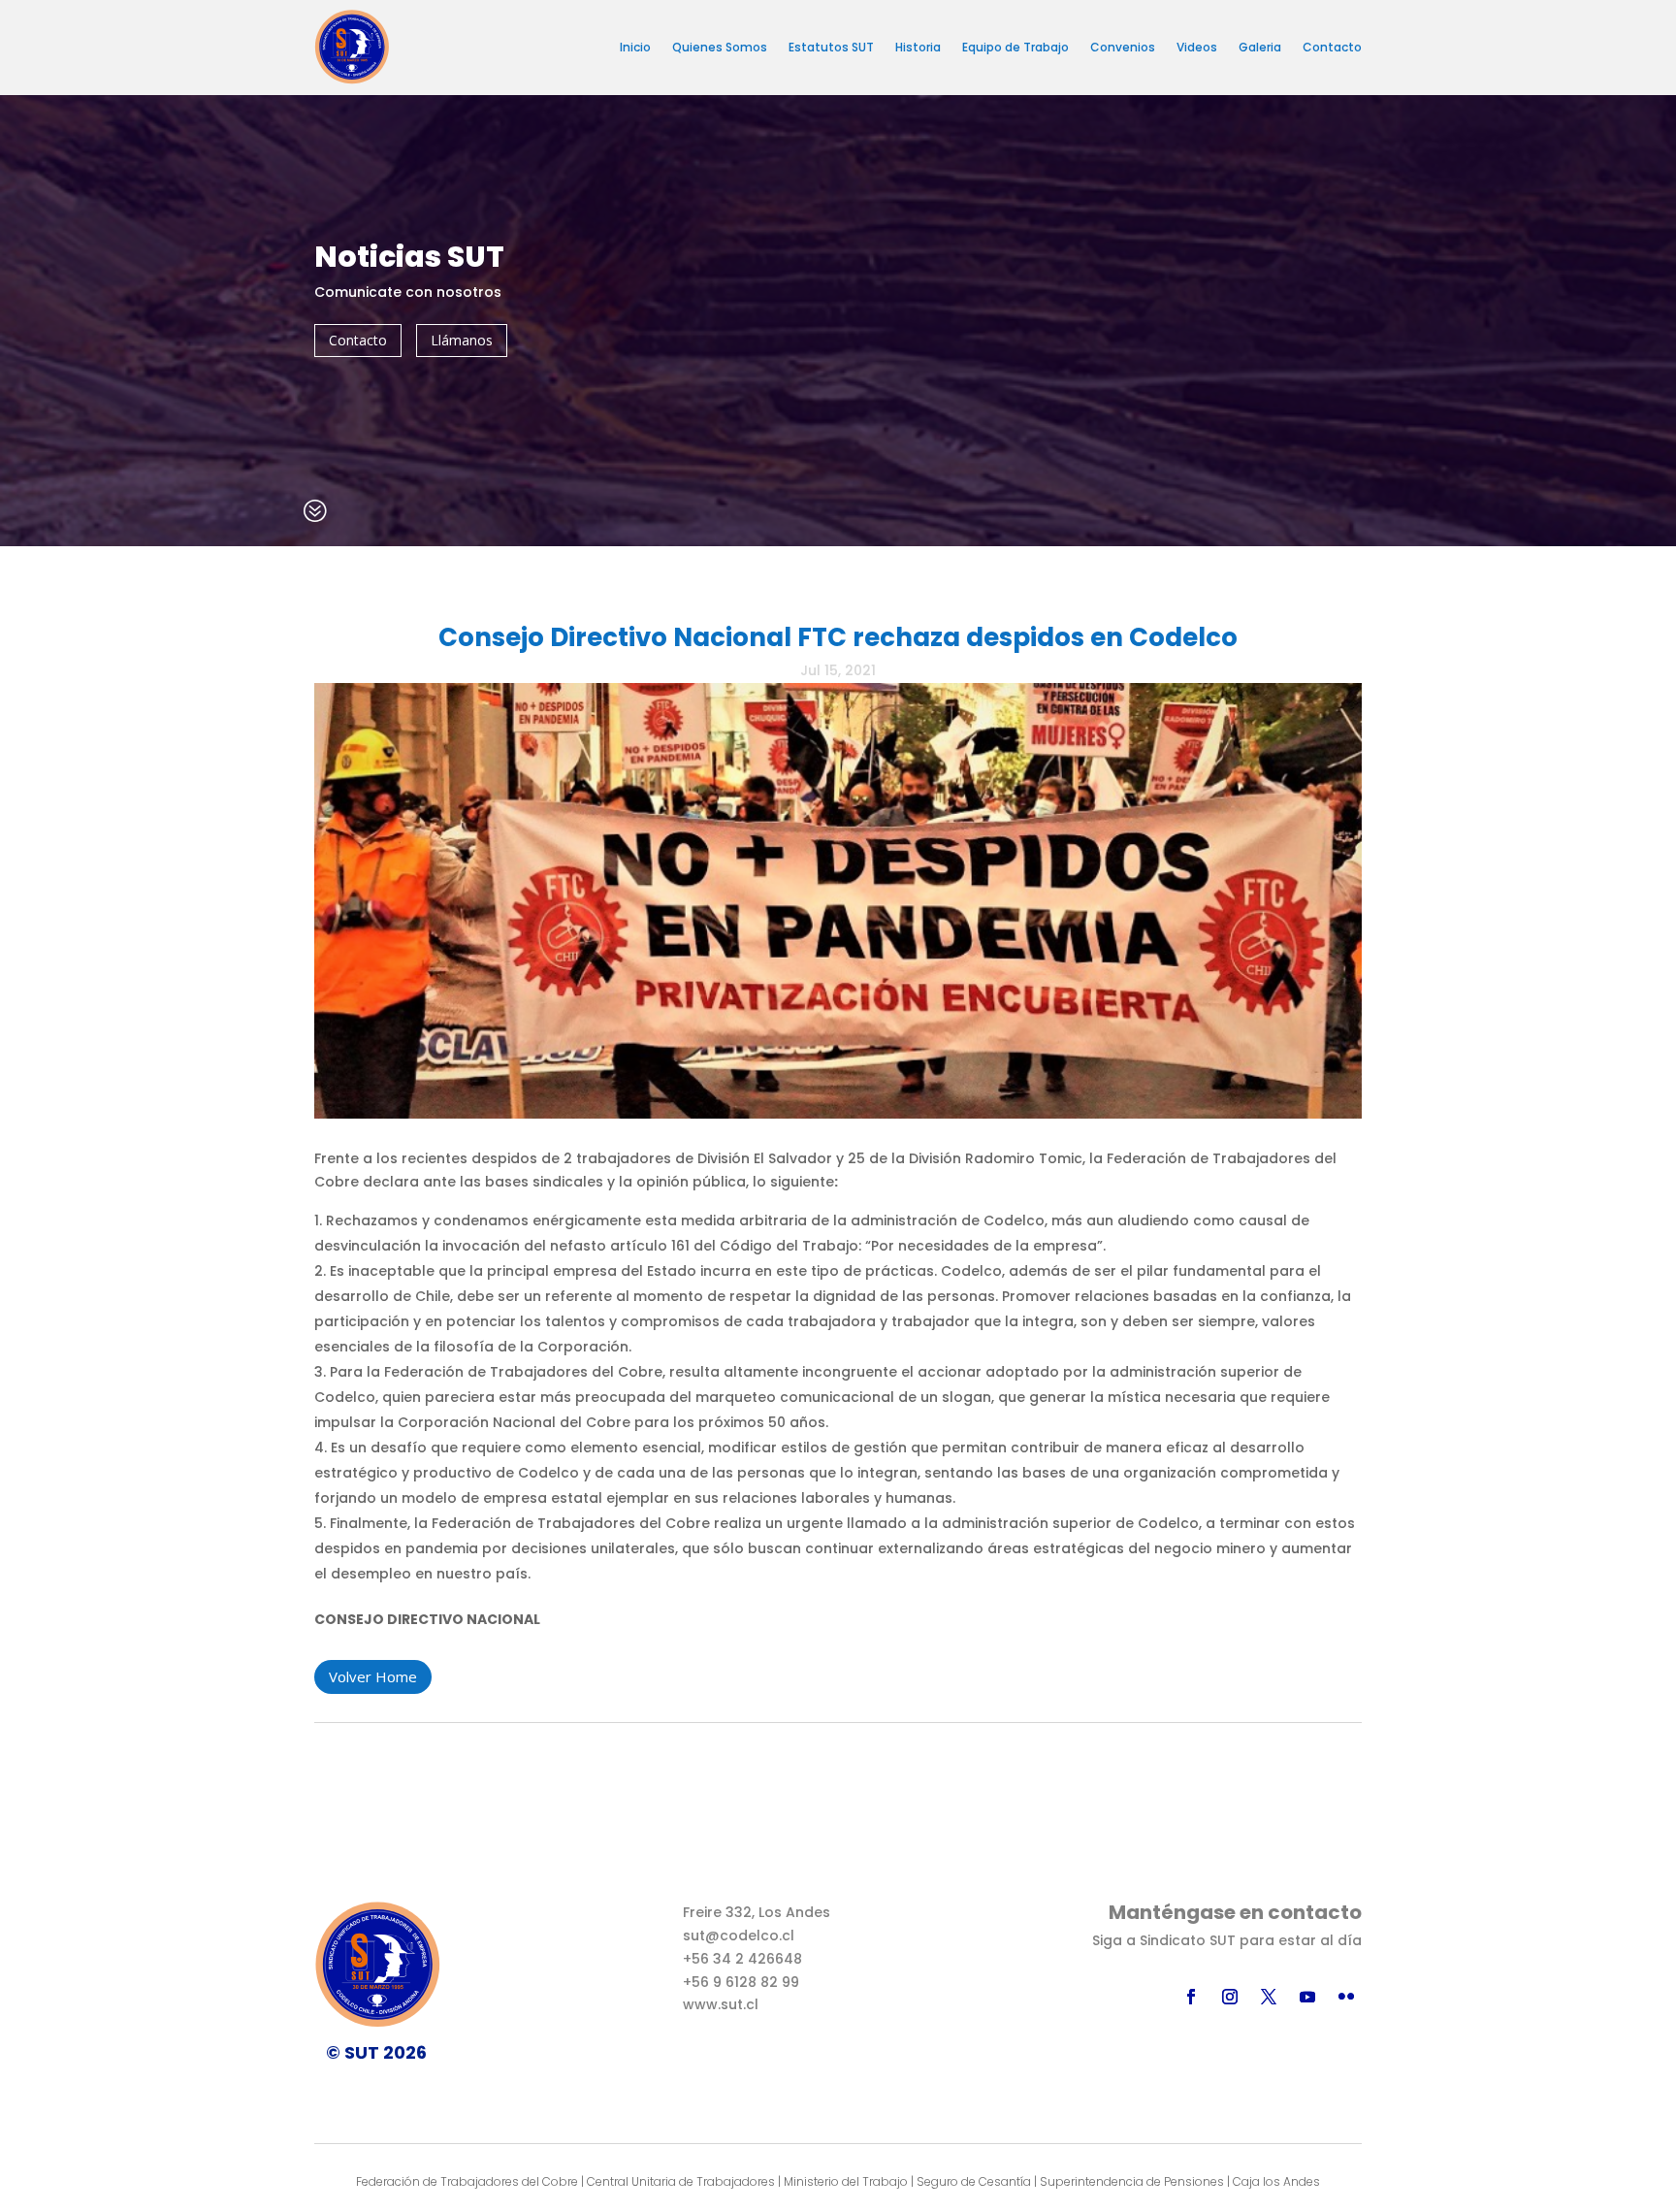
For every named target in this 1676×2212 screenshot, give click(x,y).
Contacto (1332, 47)
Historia (918, 47)
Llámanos (462, 340)
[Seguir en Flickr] (1346, 1997)
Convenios (1123, 47)
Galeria (1260, 47)
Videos (1197, 47)
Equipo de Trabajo (1015, 47)
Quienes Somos (720, 47)
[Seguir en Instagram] (1230, 1997)
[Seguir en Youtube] (1307, 1997)
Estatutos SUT (831, 47)
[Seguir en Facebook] (1191, 1997)
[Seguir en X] (1269, 1997)
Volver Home (373, 1676)
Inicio (635, 47)
